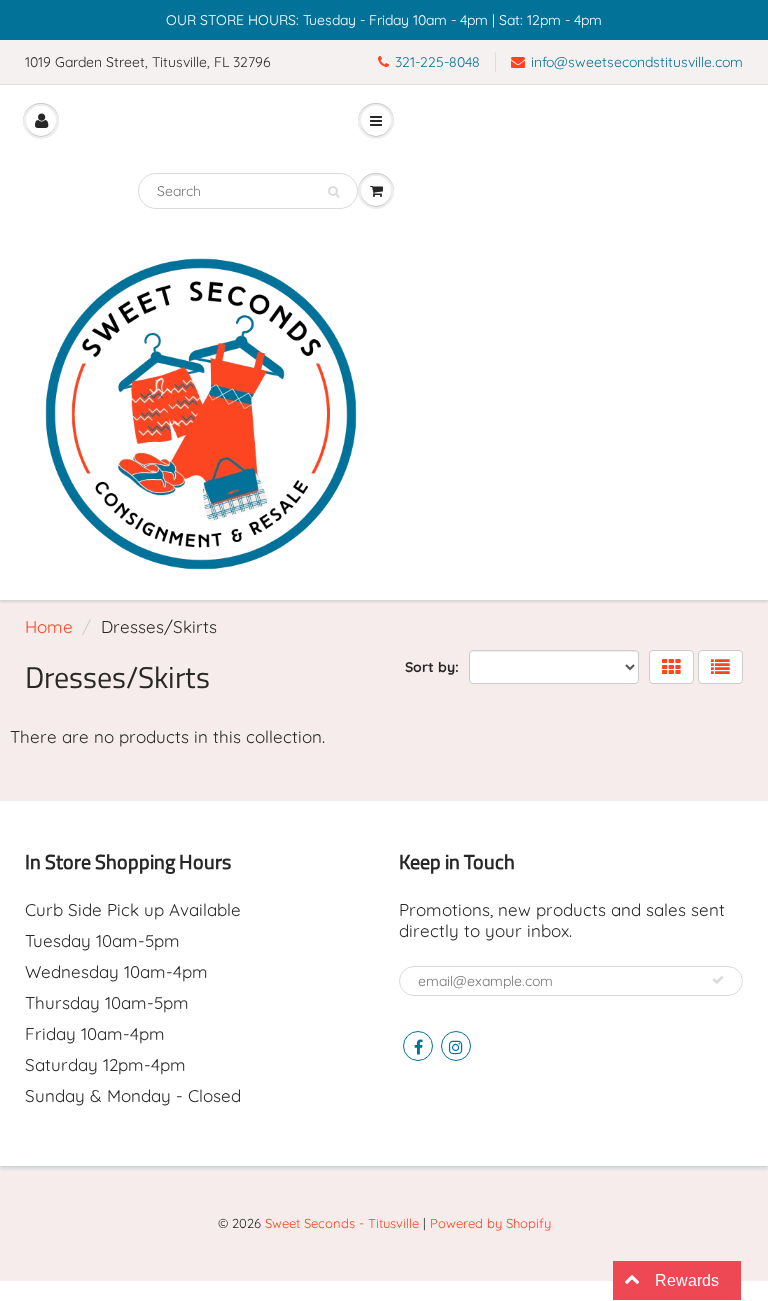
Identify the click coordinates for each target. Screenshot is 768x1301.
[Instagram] (456, 1046)
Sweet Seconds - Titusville (342, 1223)
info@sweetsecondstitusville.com (637, 62)
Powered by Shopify (490, 1223)
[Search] (333, 192)
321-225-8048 (437, 62)
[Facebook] (418, 1046)
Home (49, 626)
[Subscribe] (718, 980)
